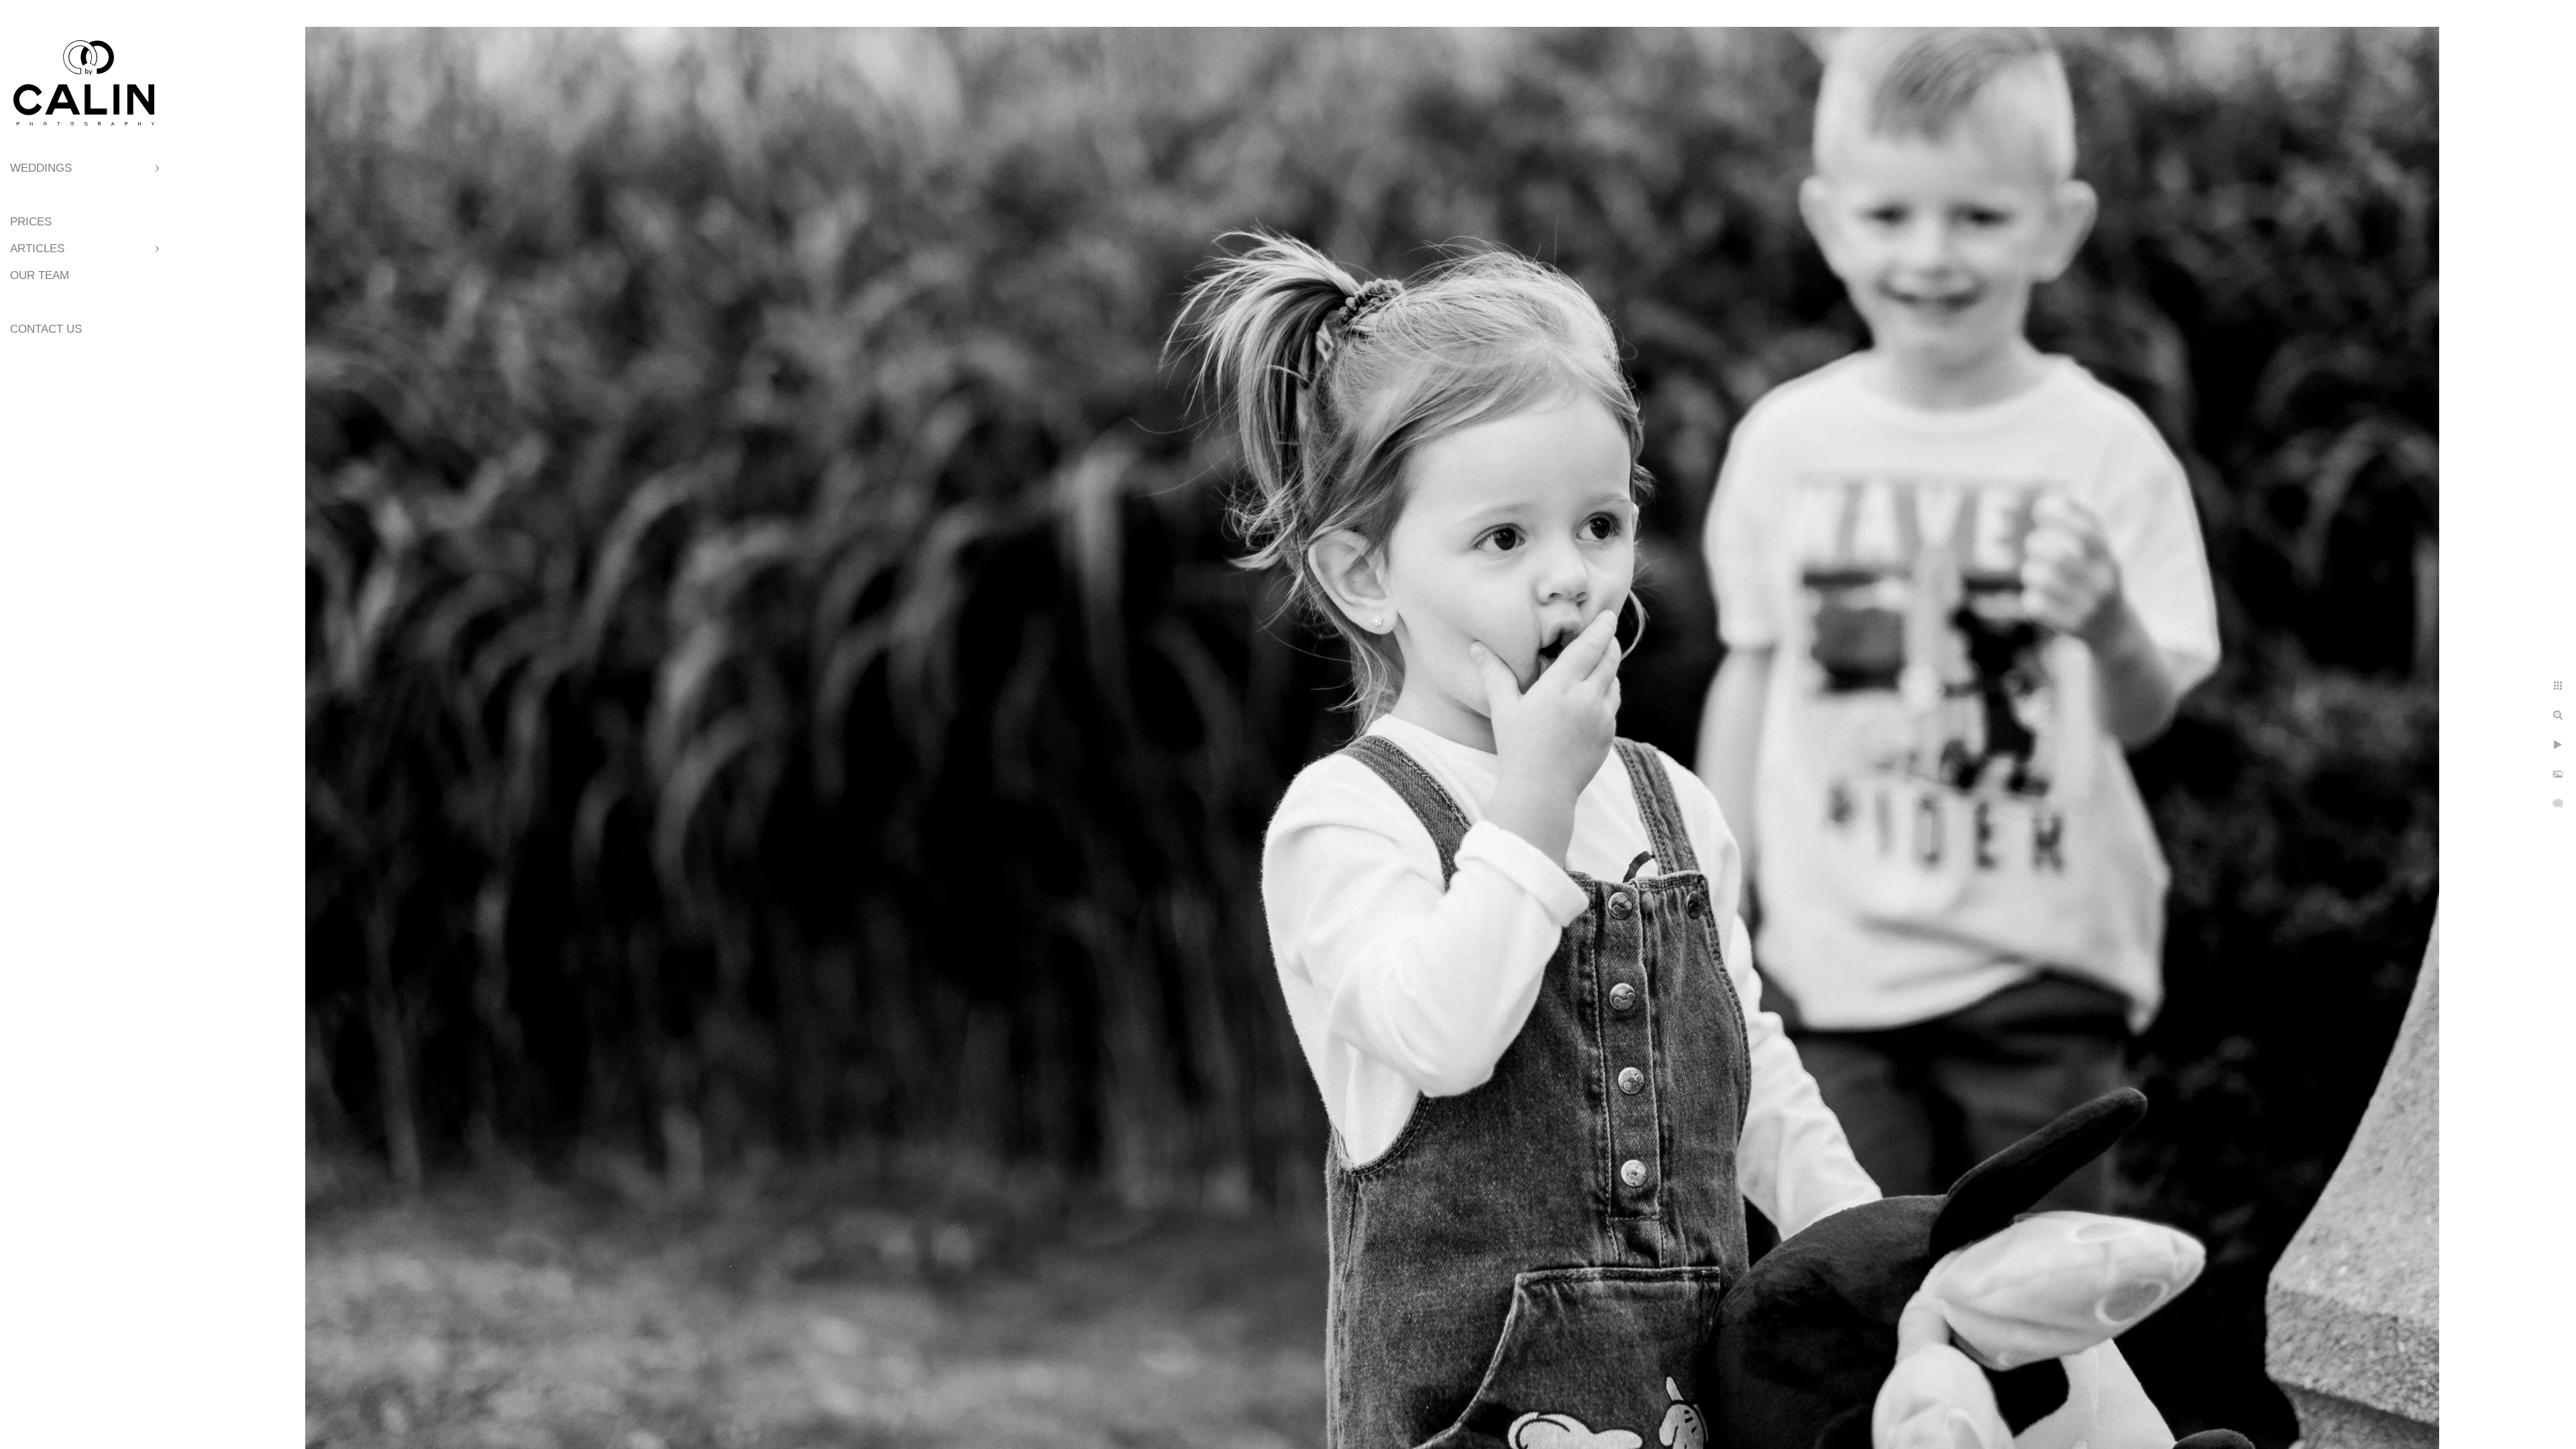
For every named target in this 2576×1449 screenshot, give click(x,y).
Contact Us (46, 329)
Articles (37, 249)
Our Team (40, 275)
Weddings (41, 168)
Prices (31, 222)
